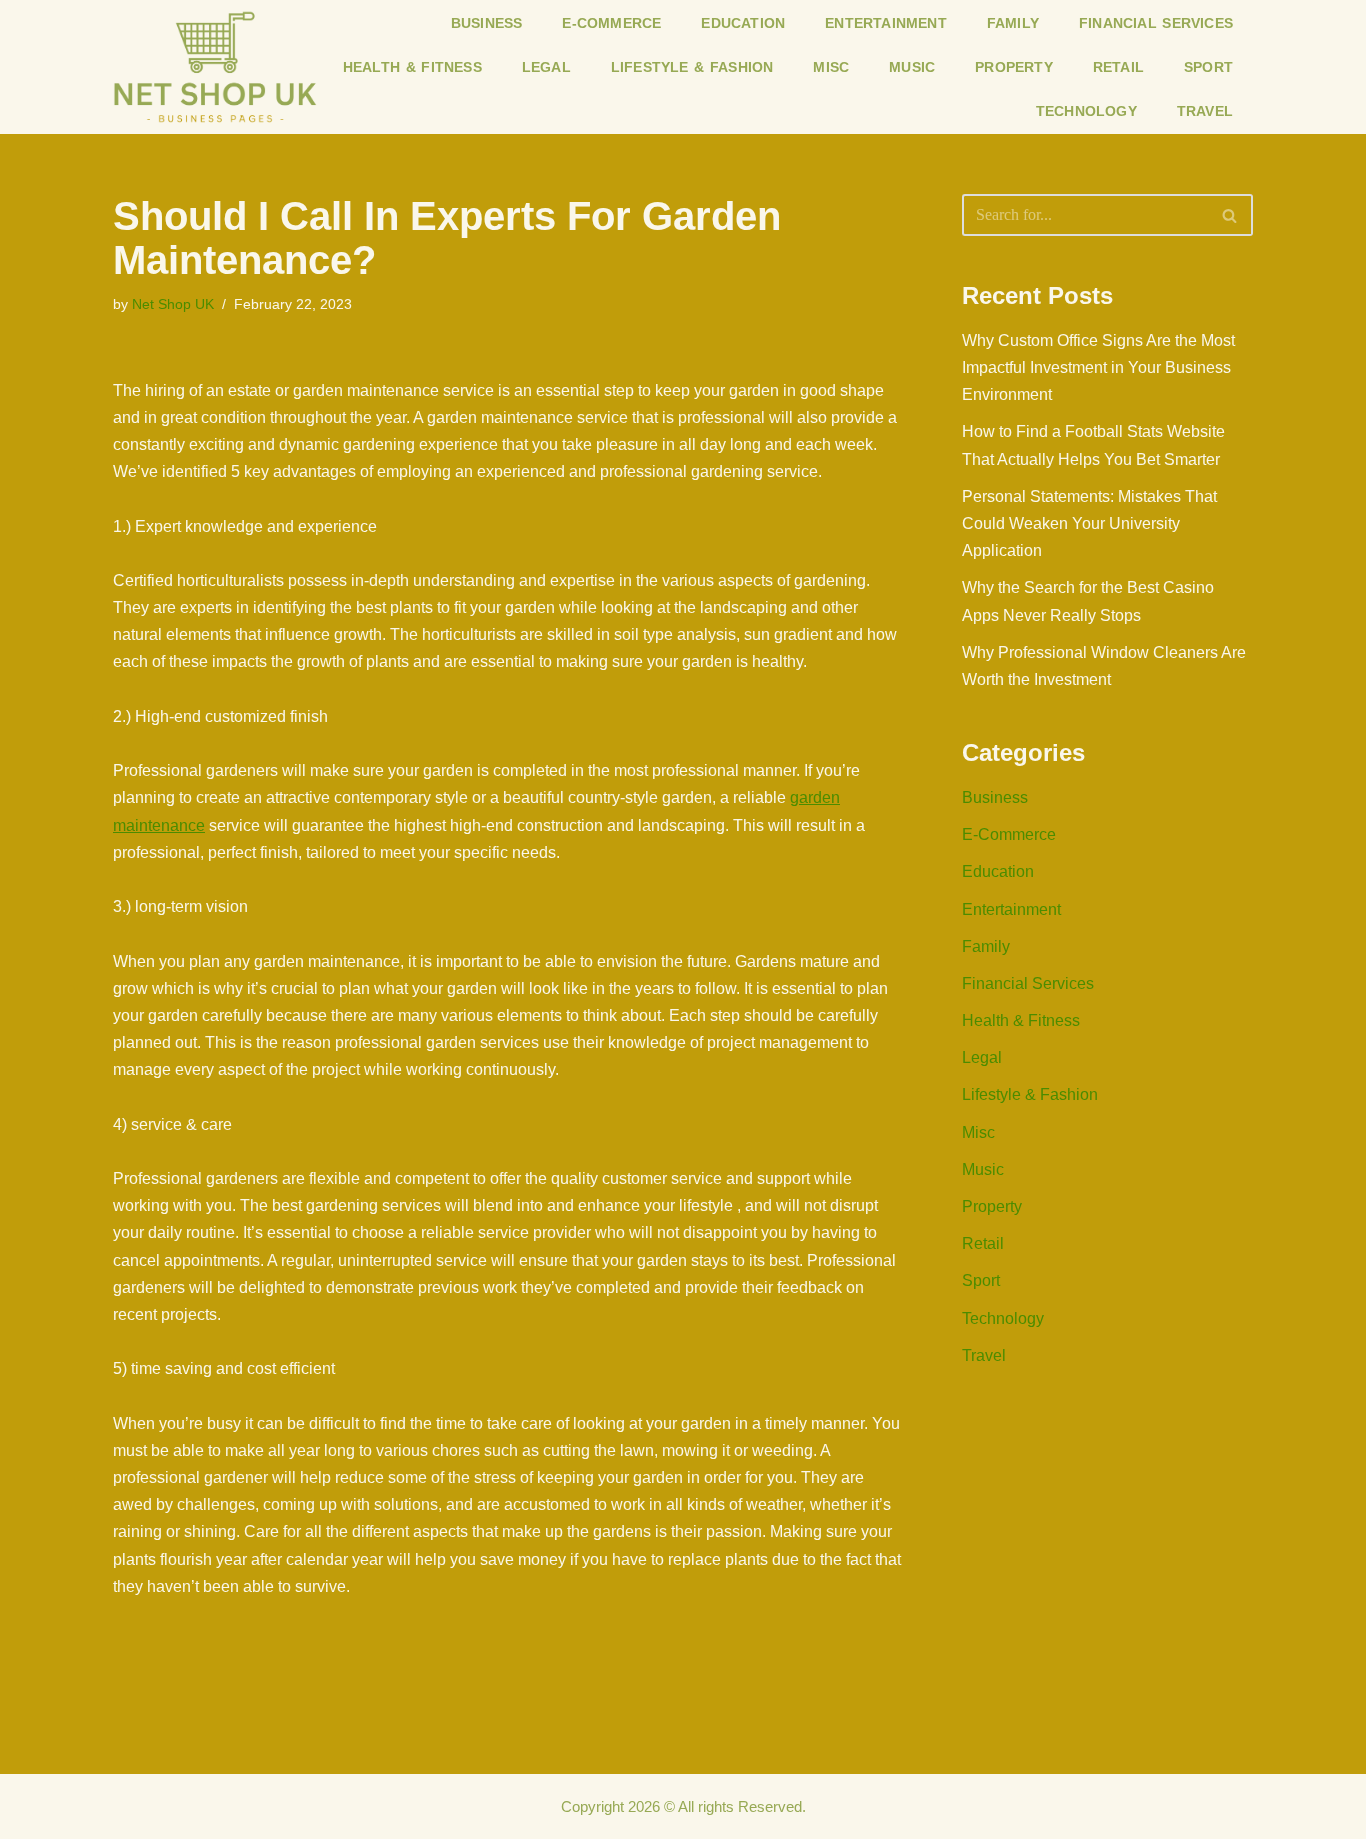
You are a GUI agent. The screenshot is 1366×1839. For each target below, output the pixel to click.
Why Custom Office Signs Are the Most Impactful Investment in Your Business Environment (1098, 367)
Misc (831, 67)
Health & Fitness (412, 67)
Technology (1086, 111)
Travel (1205, 111)
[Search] (1230, 215)
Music (912, 67)
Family (1013, 23)
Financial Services (1156, 23)
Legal (546, 67)
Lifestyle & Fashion (692, 67)
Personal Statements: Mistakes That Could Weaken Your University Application (1089, 523)
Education (743, 23)
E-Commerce (611, 23)
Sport (1208, 67)
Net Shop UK (173, 304)
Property (1014, 67)
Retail (1118, 67)
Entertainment (886, 23)
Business (487, 23)
